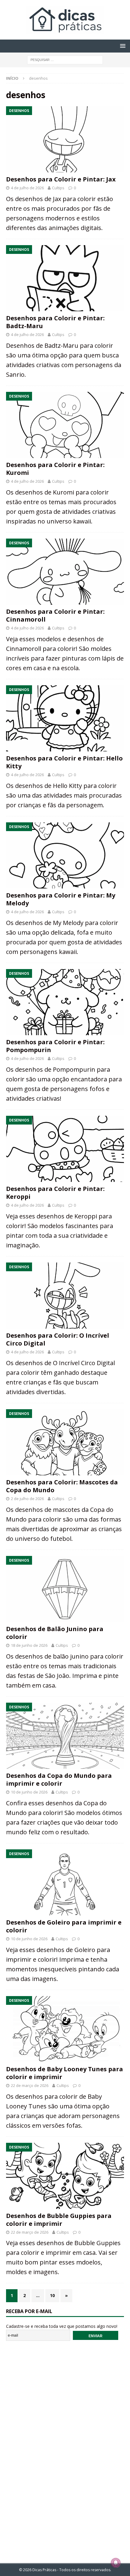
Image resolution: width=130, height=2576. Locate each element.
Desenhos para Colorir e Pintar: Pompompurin (55, 1046)
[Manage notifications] (116, 2563)
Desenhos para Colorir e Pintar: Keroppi (55, 1193)
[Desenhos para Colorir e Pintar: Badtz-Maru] (65, 278)
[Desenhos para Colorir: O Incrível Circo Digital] (65, 1296)
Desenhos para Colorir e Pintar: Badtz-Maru (55, 322)
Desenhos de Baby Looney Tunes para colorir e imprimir (65, 2073)
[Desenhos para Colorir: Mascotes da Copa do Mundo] (65, 1442)
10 (52, 2295)
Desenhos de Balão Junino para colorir (55, 1633)
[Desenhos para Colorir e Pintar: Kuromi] (65, 425)
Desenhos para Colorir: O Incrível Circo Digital (58, 1339)
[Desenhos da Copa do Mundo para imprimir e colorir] (65, 1736)
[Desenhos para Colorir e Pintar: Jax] (65, 139)
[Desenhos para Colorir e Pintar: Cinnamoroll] (65, 572)
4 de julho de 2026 (27, 188)
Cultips (58, 188)
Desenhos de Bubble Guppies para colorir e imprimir (59, 2220)
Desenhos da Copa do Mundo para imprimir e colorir (59, 1779)
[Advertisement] (65, 2448)
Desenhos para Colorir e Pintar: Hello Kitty (64, 762)
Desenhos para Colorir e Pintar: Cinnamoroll (55, 615)
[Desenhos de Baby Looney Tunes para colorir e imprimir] (65, 2029)
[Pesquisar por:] (65, 59)
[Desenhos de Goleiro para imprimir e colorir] (65, 1882)
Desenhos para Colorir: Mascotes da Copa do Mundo (62, 1486)
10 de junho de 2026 (29, 1792)
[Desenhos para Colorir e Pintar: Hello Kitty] (65, 718)
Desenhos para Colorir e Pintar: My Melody (61, 899)
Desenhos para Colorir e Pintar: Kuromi (55, 469)
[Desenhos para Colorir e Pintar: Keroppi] (65, 1149)
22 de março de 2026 (30, 2085)
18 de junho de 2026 (29, 1645)
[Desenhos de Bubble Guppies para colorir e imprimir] (65, 2176)
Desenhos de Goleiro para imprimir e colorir (64, 1926)
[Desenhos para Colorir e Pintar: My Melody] (65, 855)
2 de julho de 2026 (27, 1499)
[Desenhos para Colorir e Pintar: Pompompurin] (65, 1002)
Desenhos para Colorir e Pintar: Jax (61, 179)
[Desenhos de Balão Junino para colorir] (65, 1589)
